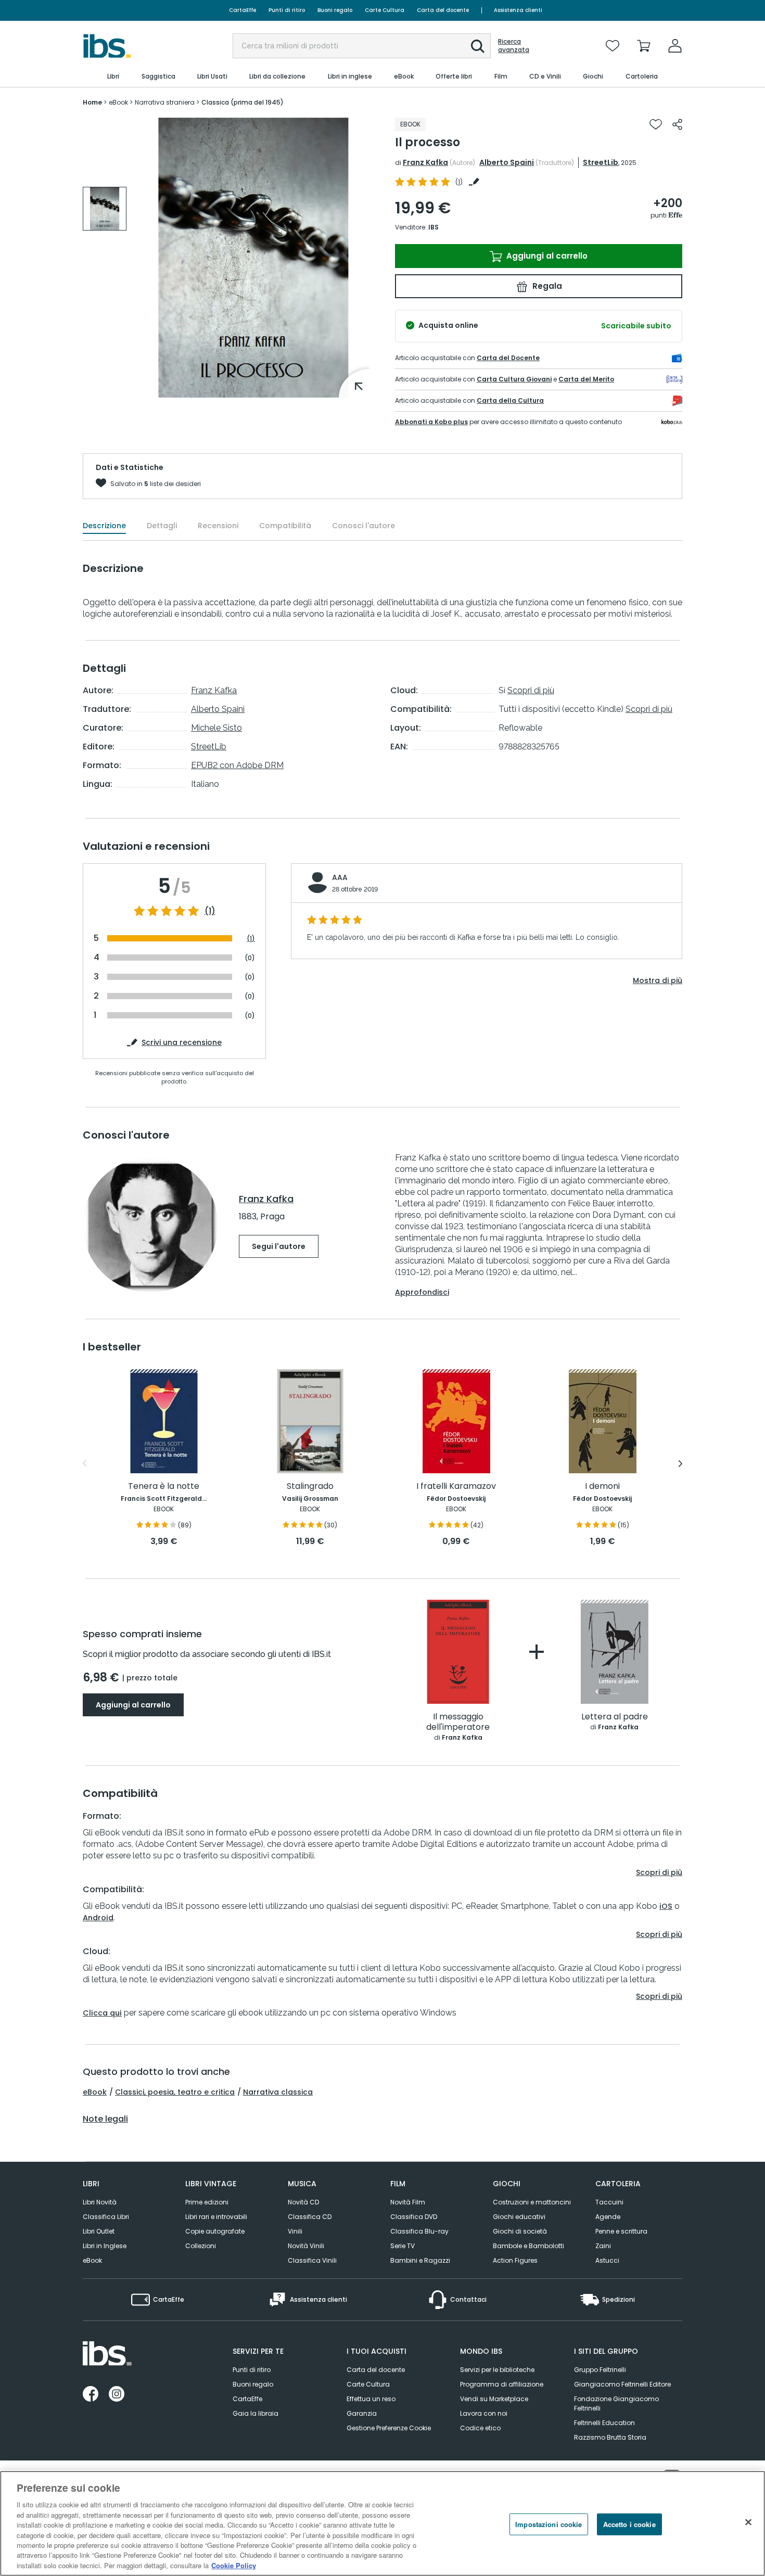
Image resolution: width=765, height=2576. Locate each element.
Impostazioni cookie (549, 2524)
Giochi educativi (519, 2217)
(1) (210, 911)
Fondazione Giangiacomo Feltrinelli (616, 2403)
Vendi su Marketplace (494, 2399)
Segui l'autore (279, 1246)
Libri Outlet (99, 2231)
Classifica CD (310, 2217)
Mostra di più (658, 980)
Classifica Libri (106, 2217)
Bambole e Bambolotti (528, 2246)
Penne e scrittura (621, 2231)
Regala (546, 286)
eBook (95, 2092)
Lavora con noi (484, 2413)
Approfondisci (422, 1292)
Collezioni (201, 2246)
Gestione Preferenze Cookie (389, 2428)
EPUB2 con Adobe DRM (237, 765)
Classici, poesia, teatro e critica (175, 2092)
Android (98, 1918)
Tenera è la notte (164, 1487)
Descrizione (104, 526)
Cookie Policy (234, 2565)
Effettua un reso (371, 2399)
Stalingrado (310, 1487)
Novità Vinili (306, 2246)
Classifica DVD (414, 2217)
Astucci (607, 2260)
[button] (478, 46)
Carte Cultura (385, 10)
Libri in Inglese (105, 2246)
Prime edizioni (207, 2202)
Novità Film (408, 2202)
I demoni (602, 1487)
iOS (666, 1906)
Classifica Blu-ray (419, 2231)
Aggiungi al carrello (546, 256)
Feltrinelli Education (604, 2423)
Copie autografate (215, 2231)
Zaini (603, 2246)
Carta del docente (443, 10)
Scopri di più (531, 690)
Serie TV (403, 2246)
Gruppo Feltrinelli (600, 2370)
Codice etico (480, 2428)
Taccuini (609, 2202)
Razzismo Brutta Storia (610, 2437)
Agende (608, 2217)
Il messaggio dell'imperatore (458, 1722)
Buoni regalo (335, 10)
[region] (382, 2523)
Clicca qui (102, 2013)
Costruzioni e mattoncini (532, 2202)
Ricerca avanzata (514, 46)
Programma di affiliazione (502, 2384)
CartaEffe (243, 10)
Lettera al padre (615, 1717)
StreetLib (601, 162)
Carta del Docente (508, 358)
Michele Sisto (216, 728)
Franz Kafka (425, 162)
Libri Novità (100, 2202)
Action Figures (515, 2260)
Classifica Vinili (312, 2260)
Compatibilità (285, 526)
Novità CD (303, 2202)
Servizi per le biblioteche (497, 2370)
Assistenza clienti (518, 10)
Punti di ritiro (287, 10)
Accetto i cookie (629, 2524)
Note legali (105, 2119)
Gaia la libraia (256, 2413)
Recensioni (218, 526)
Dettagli (162, 526)
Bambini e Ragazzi (420, 2260)
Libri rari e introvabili (216, 2217)
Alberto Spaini (507, 162)
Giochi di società (520, 2231)
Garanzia (362, 2413)
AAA (340, 877)
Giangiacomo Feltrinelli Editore (622, 2384)
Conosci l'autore (364, 526)
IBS (433, 227)
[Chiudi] (748, 2522)
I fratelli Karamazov (456, 1487)
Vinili (295, 2231)
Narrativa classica (278, 2092)
